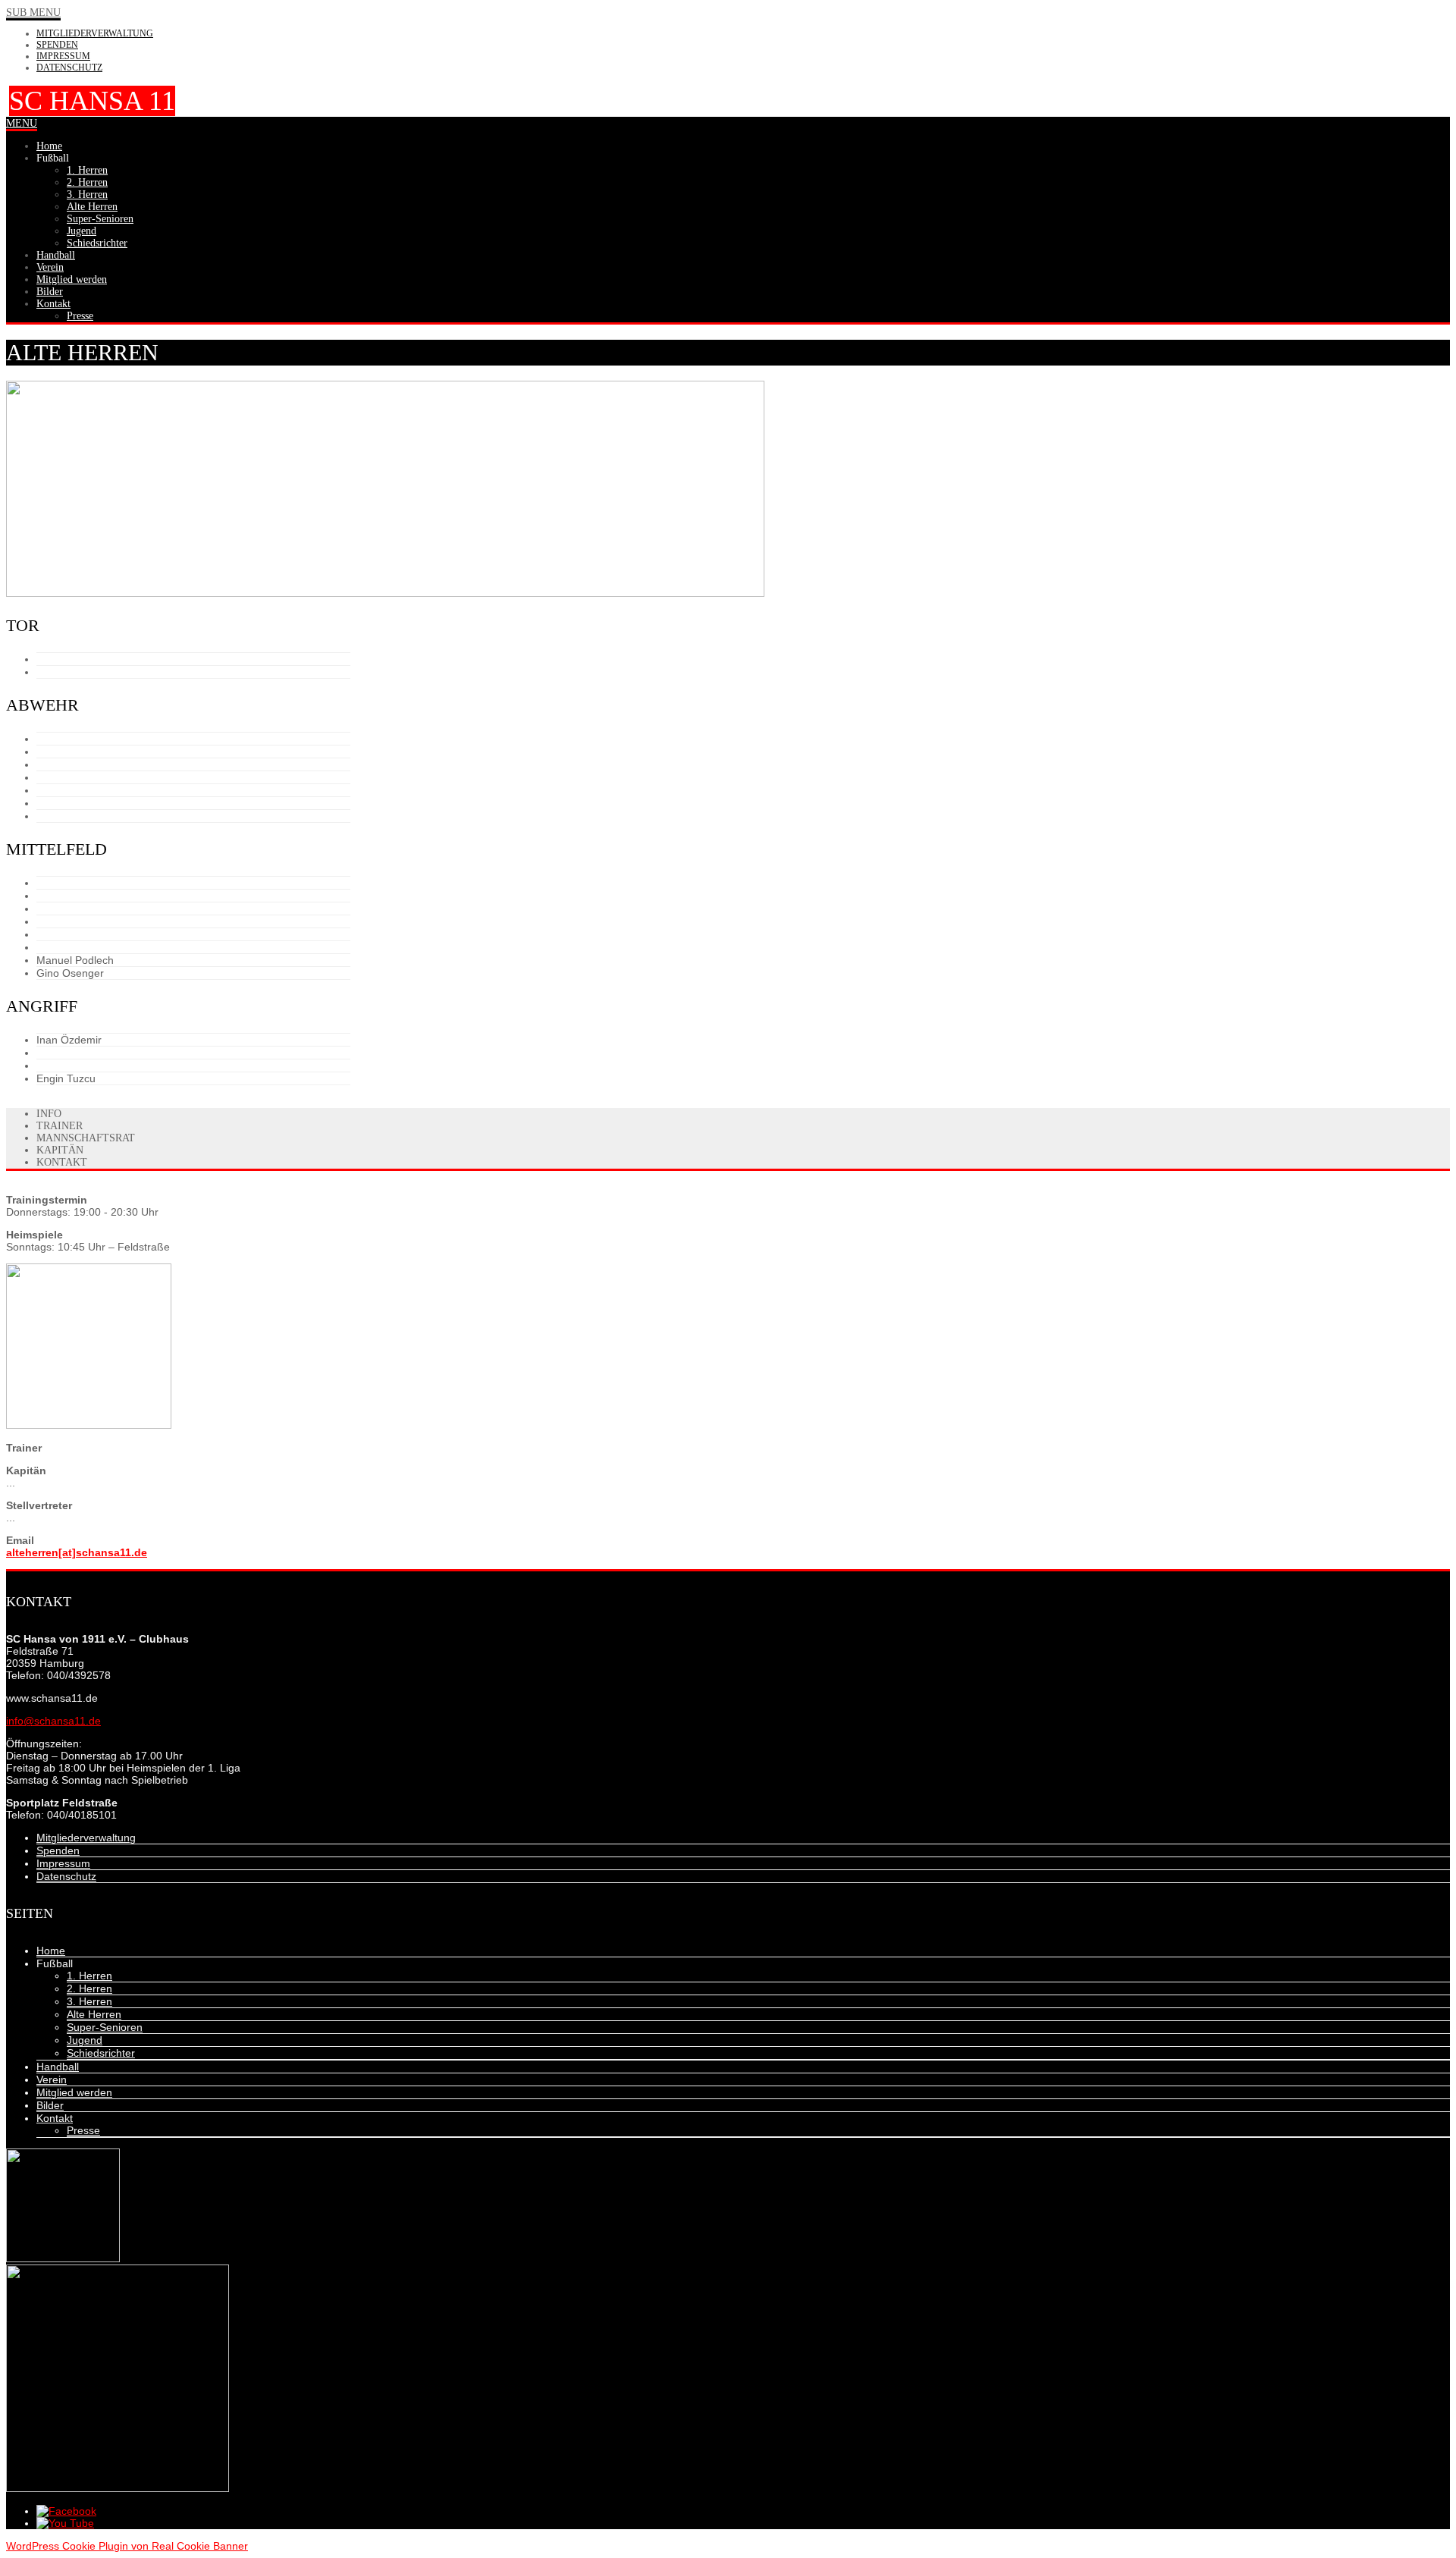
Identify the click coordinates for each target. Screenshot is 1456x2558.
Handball (58, 2067)
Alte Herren (94, 2014)
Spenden (57, 45)
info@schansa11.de (53, 1721)
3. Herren (89, 2001)
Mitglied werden (74, 2092)
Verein (52, 2079)
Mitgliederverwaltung (95, 33)
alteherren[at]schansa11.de (77, 1552)
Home (51, 1951)
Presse (83, 2130)
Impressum (63, 56)
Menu (22, 123)
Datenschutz (69, 67)
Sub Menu (33, 13)
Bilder (50, 2105)
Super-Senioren (105, 2027)
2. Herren (89, 1988)
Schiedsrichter (101, 2053)
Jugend (85, 2040)
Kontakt (55, 2118)
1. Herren (89, 1976)
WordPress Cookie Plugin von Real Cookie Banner (127, 2546)
